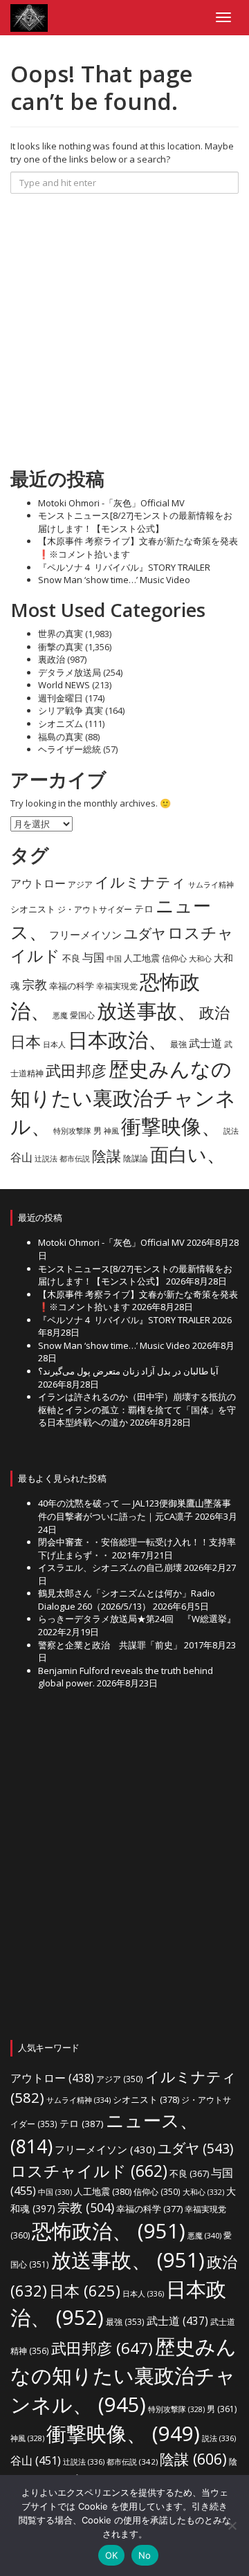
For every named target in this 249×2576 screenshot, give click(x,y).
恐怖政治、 (109, 2231)
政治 (214, 1012)
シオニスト (33, 909)
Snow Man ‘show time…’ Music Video (114, 580)
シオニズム (61, 724)
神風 (111, 1131)
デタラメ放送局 (70, 672)
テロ (144, 909)
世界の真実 (61, 634)
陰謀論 (136, 1158)
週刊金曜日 (61, 698)
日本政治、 (118, 1040)
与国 (93, 957)
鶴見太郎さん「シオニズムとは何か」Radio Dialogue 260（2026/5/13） (127, 1600)
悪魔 (60, 1015)
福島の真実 (61, 737)
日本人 (54, 1044)
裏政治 (52, 659)
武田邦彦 (76, 1070)
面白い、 (188, 1154)
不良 (71, 958)
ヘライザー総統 (70, 749)
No (145, 2555)
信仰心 (174, 958)
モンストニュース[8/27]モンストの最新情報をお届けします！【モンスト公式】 (135, 522)
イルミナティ (140, 882)
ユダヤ (145, 933)
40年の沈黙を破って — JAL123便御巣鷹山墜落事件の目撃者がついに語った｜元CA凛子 (135, 1510)
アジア (80, 884)
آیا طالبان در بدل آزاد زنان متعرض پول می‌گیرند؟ (128, 1371)
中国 (114, 959)
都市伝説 (75, 1158)
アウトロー (38, 883)
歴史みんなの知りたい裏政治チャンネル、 (123, 1098)
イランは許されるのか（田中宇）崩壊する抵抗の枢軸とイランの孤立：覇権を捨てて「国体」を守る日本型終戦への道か (137, 1409)
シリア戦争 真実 (71, 710)
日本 (26, 1041)
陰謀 (107, 1156)
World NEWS (64, 685)
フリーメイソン (85, 935)
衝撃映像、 (171, 1126)
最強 (178, 1044)
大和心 (200, 959)
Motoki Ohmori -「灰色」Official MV (111, 503)
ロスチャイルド (89, 2171)
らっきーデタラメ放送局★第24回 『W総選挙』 (137, 1619)
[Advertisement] (124, 331)
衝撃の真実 (61, 647)
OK (112, 2555)
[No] (232, 2526)
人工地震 (142, 958)
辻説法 (46, 1158)
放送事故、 (147, 1011)
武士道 (205, 1043)
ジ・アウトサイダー (95, 909)
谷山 (21, 1157)
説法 (231, 1131)
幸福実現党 (117, 986)
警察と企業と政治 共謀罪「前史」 (110, 1645)
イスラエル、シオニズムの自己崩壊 (110, 1567)
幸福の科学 (72, 986)
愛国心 (82, 1015)
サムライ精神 (211, 884)
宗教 (35, 984)
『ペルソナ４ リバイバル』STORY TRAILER (124, 567)
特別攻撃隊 (72, 1131)
